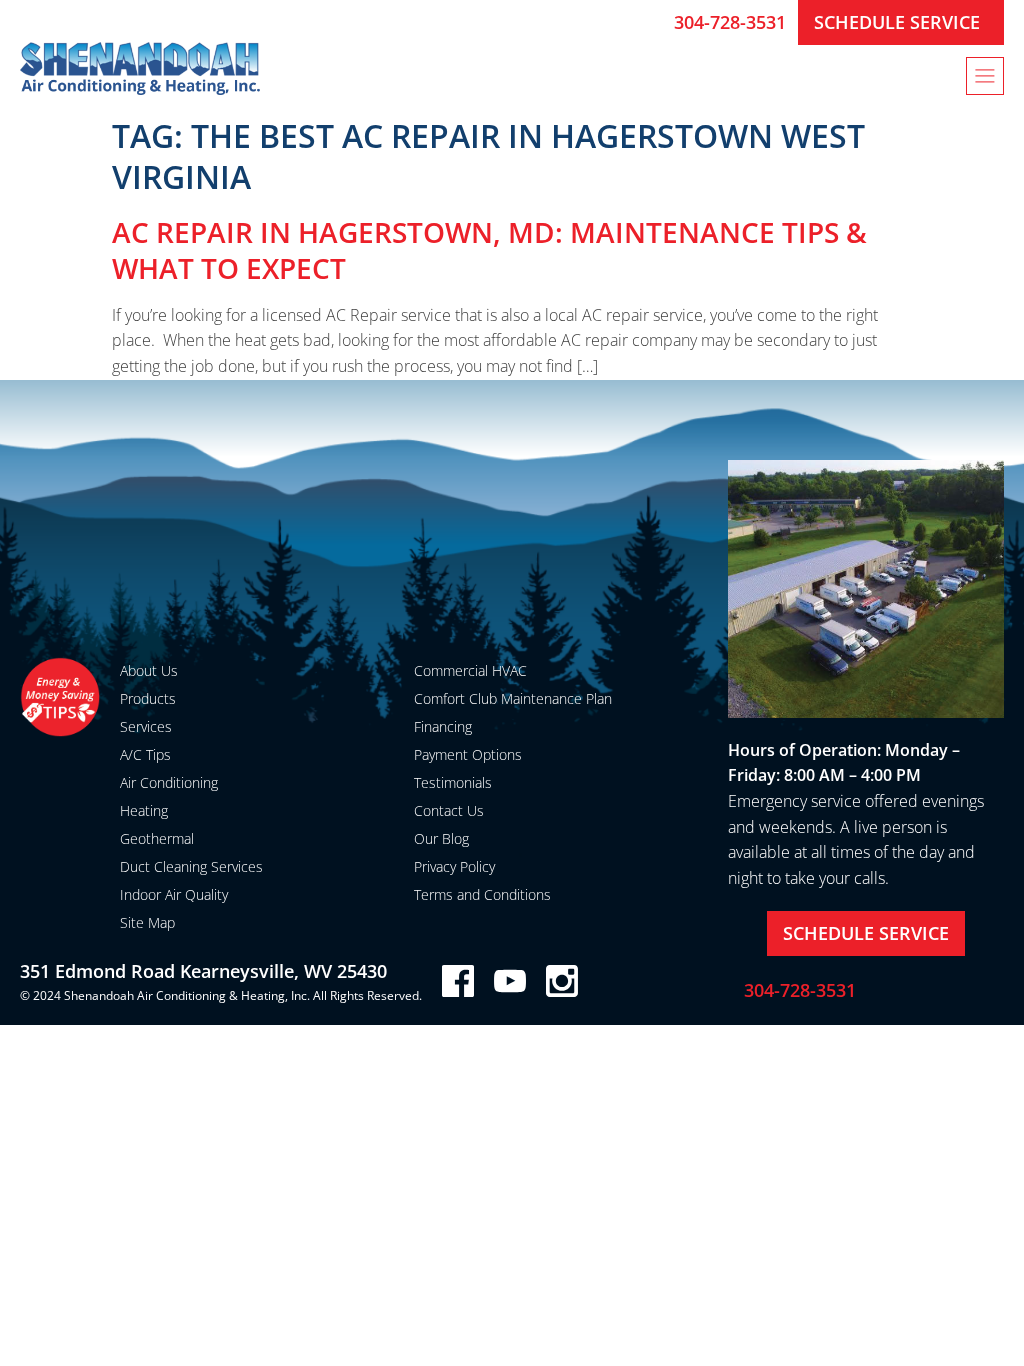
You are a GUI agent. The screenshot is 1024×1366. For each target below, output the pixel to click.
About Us (149, 670)
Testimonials (453, 782)
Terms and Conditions (482, 894)
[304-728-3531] (651, 22)
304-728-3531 (730, 22)
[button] (985, 76)
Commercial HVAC (470, 670)
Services (146, 726)
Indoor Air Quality (174, 894)
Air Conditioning (169, 782)
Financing (443, 726)
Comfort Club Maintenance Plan (513, 698)
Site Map (147, 922)
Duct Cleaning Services (191, 866)
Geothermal (157, 838)
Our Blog (441, 838)
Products (148, 698)
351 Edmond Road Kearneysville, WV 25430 (203, 971)
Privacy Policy (454, 866)
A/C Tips (145, 754)
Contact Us (449, 810)
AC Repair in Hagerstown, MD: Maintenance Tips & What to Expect (489, 250)
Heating (144, 810)
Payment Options (468, 754)
